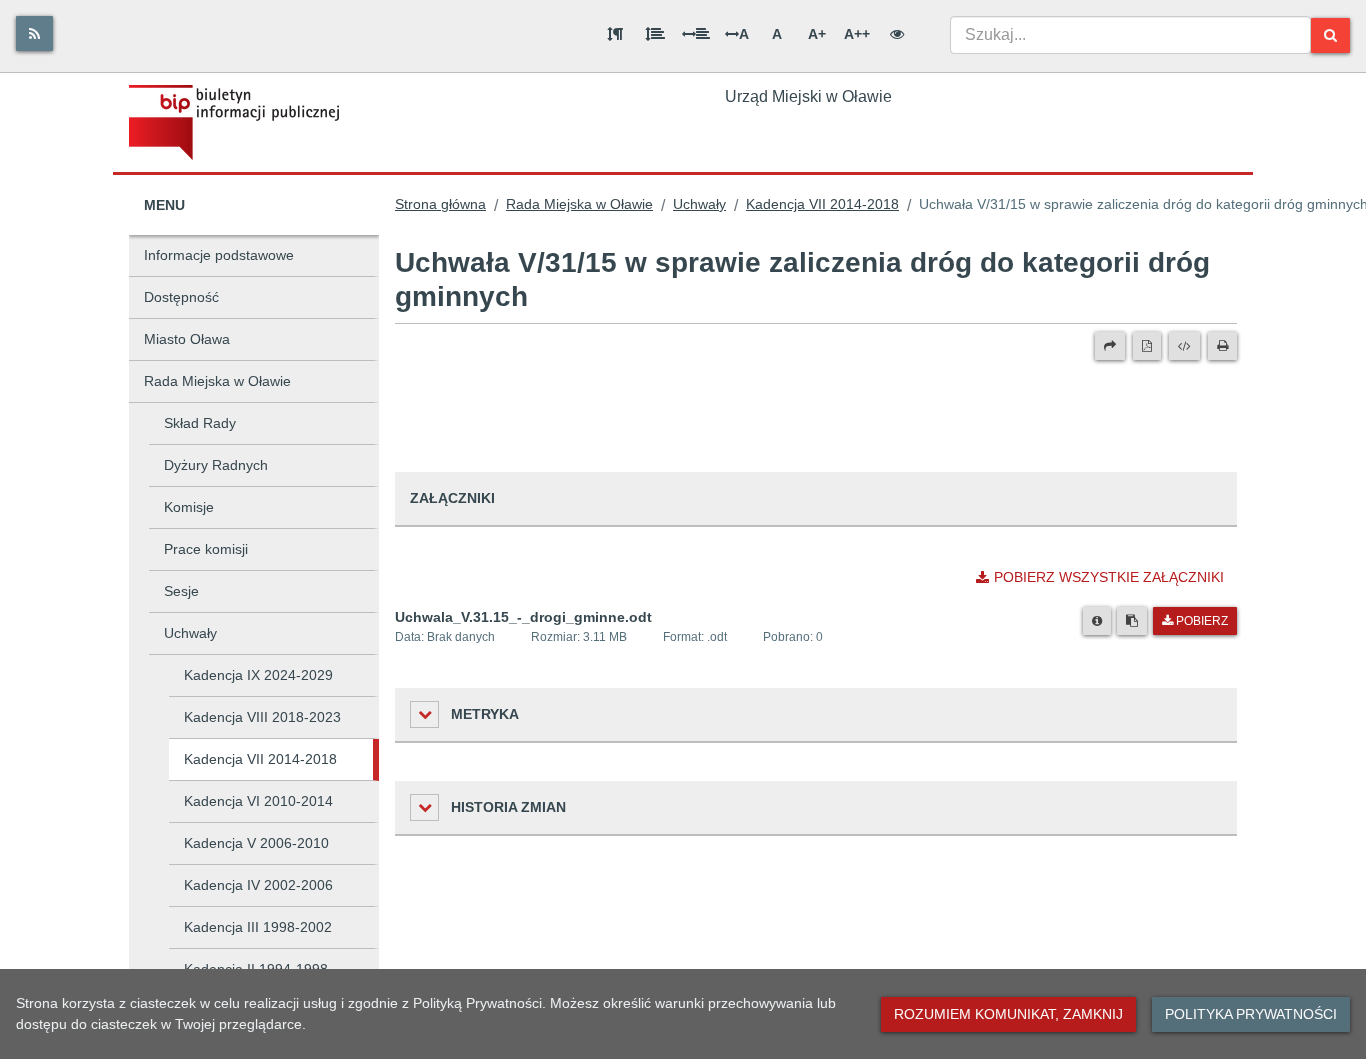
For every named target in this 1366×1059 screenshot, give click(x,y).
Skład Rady (200, 423)
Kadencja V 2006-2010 (256, 843)
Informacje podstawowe (219, 255)
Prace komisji (206, 549)
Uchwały (190, 633)
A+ (817, 34)
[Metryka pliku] (1097, 621)
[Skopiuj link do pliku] (1132, 621)
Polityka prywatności (1251, 1014)
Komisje (189, 507)
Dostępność (181, 297)
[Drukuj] (1222, 346)
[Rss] (34, 33)
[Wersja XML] (1184, 346)
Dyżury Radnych (216, 465)
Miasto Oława (187, 339)
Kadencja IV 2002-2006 (258, 885)
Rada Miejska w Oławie (217, 381)
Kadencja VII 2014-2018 (260, 759)
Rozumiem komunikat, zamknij (1008, 1014)
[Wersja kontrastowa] (897, 34)
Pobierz (1202, 621)
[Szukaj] (1330, 35)
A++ (857, 34)
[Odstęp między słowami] (696, 34)
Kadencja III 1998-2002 (258, 927)
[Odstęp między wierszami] (655, 34)
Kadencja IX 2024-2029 (258, 675)
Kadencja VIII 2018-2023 (262, 717)
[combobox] (1130, 35)
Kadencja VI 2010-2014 (258, 801)
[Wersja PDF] (1147, 346)
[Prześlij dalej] (1110, 346)
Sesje (181, 591)
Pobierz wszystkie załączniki (1109, 577)
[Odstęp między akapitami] (615, 34)
